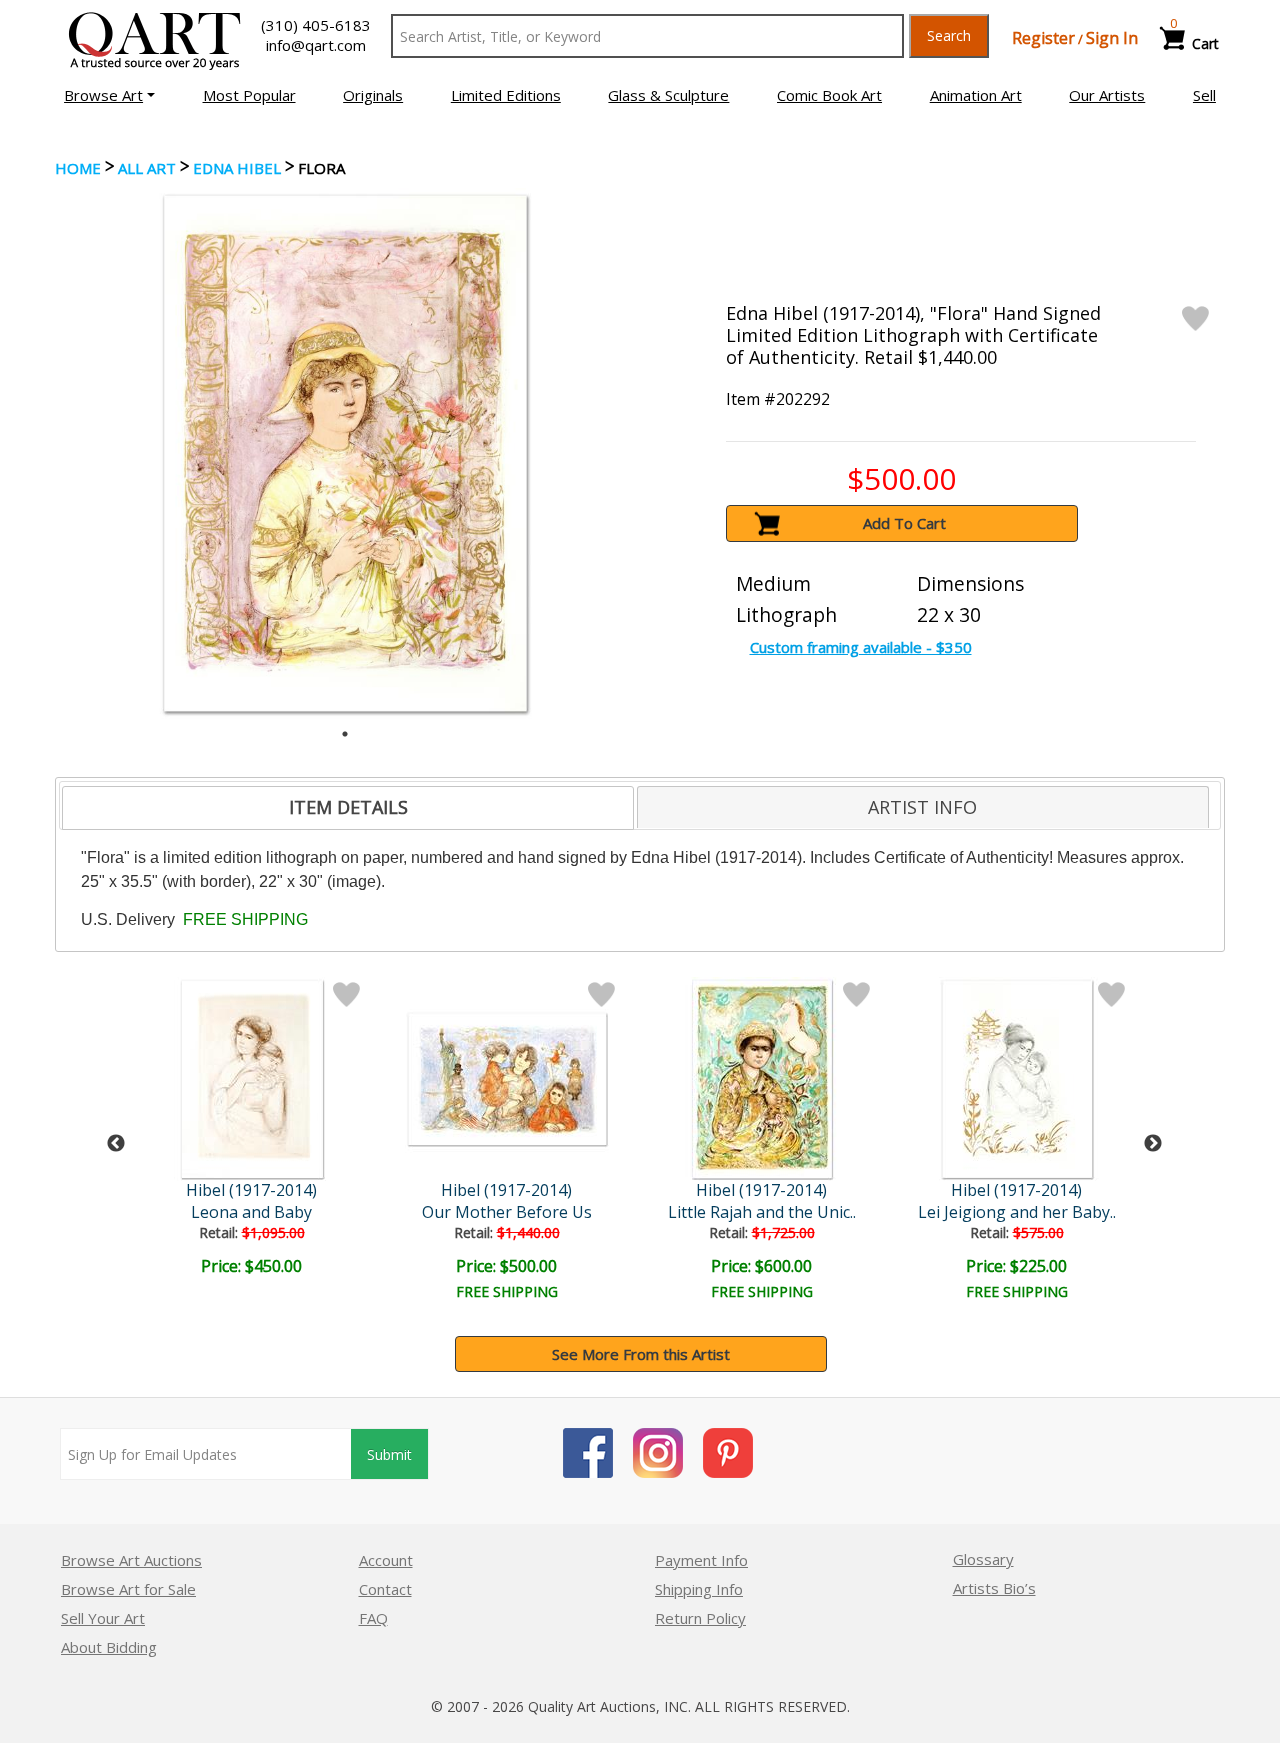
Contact (385, 1589)
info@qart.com (316, 45)
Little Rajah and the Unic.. (762, 1212)
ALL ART (147, 168)
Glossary (983, 1559)
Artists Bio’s (994, 1588)
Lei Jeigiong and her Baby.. (1017, 1212)
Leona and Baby (251, 1212)
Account (386, 1560)
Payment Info (701, 1560)
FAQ (373, 1618)
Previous (116, 1144)
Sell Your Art (103, 1618)
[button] (109, 95)
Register (1043, 38)
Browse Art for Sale (128, 1589)
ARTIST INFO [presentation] (922, 807)
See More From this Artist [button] (641, 1354)
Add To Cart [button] (904, 523)
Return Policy (700, 1618)
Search (949, 35)
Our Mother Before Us (507, 1212)
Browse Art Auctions (131, 1560)
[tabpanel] (345, 453)
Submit (389, 1454)
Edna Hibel (237, 168)
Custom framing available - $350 (861, 647)
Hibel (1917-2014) (251, 1190)
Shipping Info (699, 1589)
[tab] (348, 808)
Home (78, 168)
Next (1153, 1144)
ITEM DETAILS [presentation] (348, 807)
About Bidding (109, 1647)
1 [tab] (345, 734)
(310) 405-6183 (316, 25)
